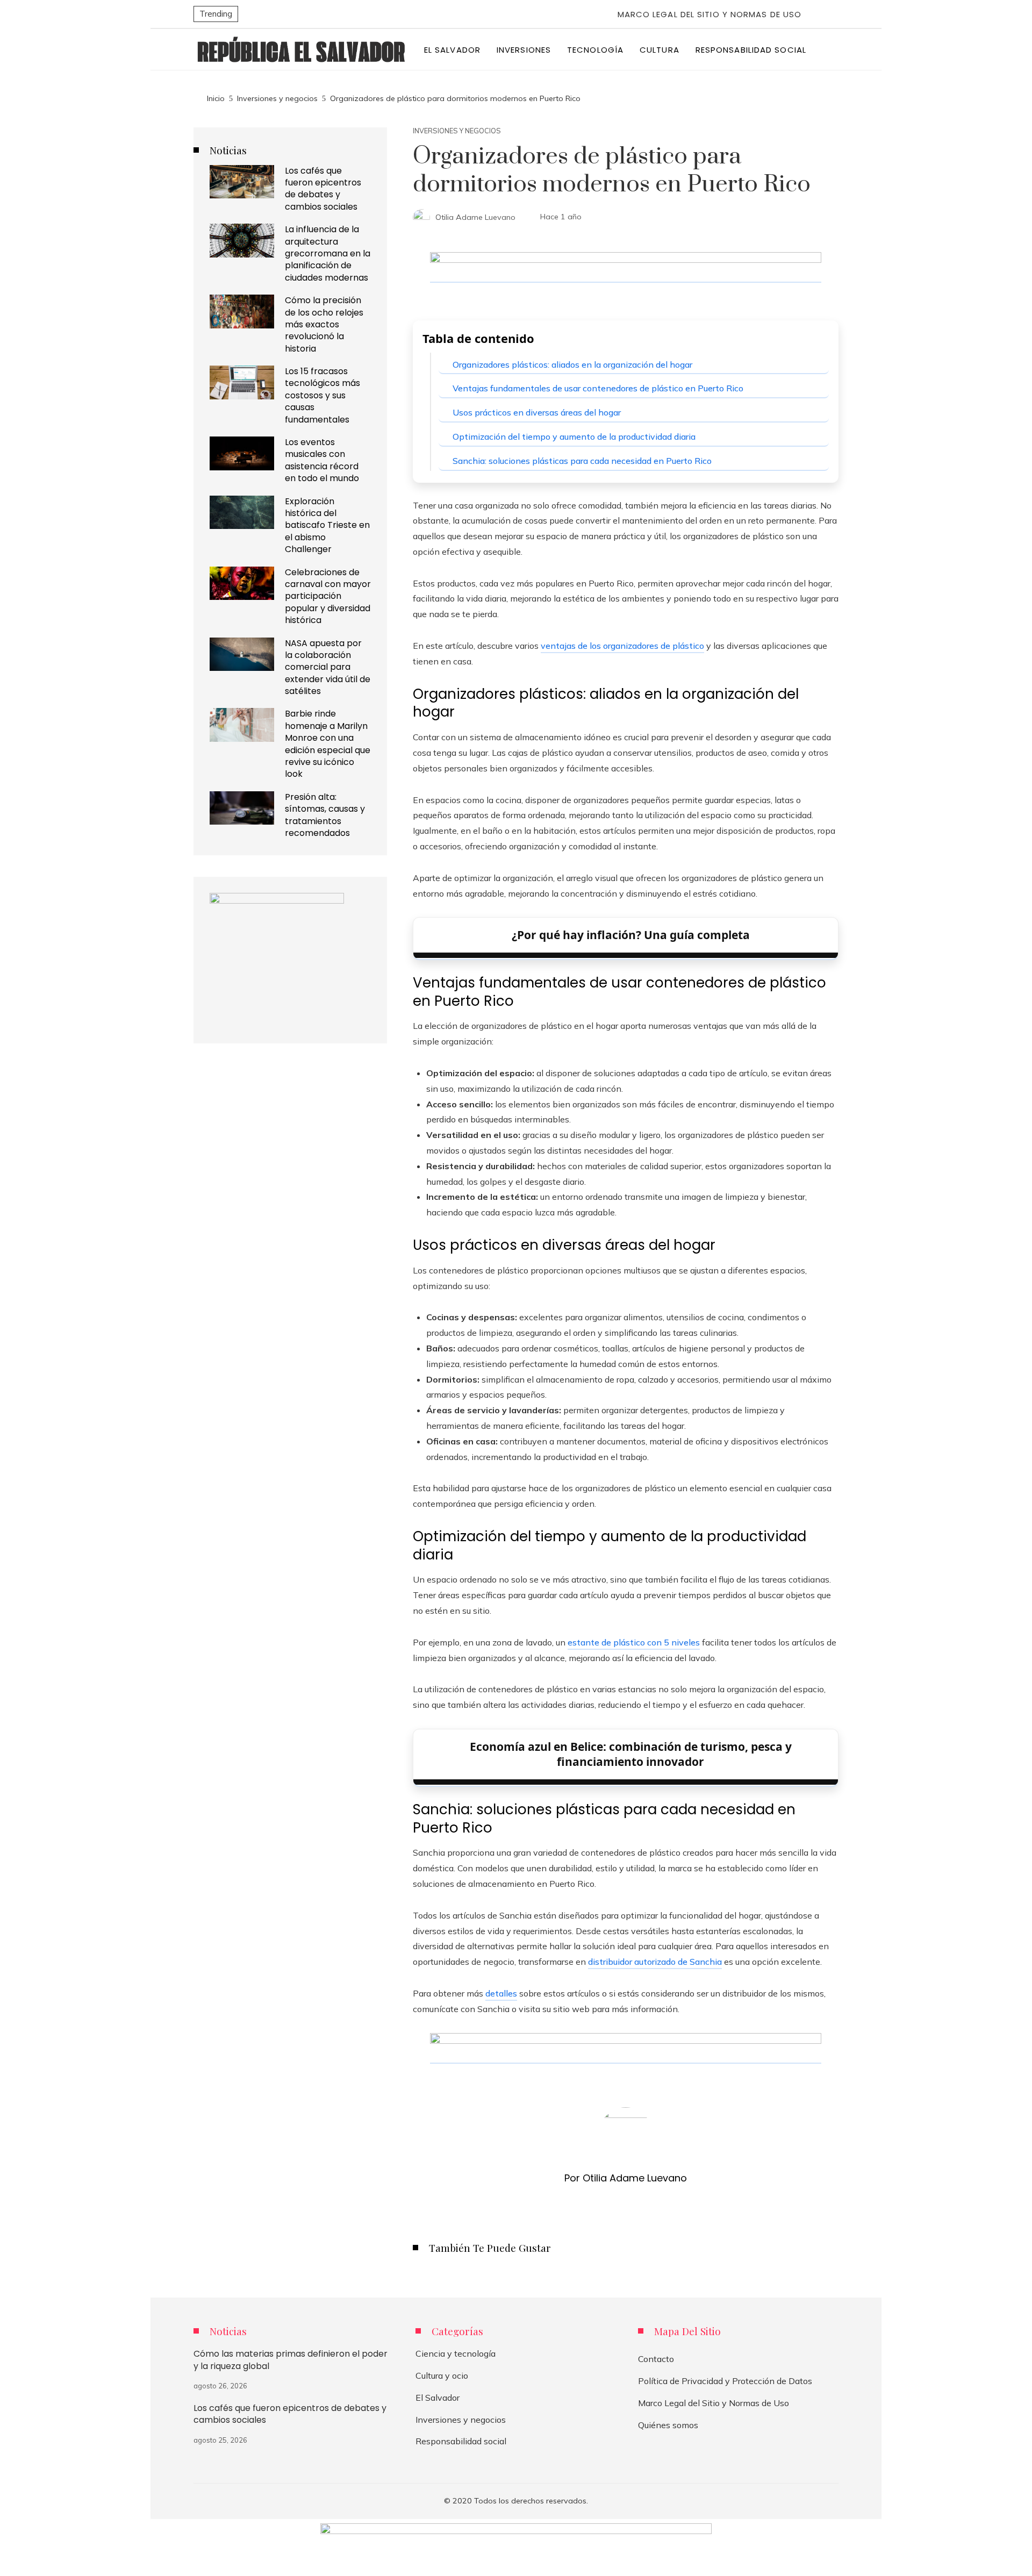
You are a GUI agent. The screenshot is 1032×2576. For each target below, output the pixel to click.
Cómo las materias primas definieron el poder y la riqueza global (291, 2360)
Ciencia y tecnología (456, 2353)
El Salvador (438, 2398)
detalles (501, 1993)
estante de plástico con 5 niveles (634, 1642)
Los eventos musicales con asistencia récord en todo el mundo (322, 460)
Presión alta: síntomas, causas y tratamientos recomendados (325, 815)
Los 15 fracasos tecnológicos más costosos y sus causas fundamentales (322, 395)
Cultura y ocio (442, 2375)
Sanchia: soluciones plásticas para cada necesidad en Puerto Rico (582, 461)
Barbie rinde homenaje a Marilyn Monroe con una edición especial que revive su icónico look (328, 744)
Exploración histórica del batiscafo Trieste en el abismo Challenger (327, 525)
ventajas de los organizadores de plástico (622, 646)
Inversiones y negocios (457, 131)
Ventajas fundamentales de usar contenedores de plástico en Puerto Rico (598, 388)
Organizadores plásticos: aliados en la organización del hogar (572, 364)
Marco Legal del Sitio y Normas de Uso (710, 14)
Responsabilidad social (461, 2441)
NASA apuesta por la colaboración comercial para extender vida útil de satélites (328, 667)
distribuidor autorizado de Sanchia (655, 1962)
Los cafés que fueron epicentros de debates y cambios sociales (323, 189)
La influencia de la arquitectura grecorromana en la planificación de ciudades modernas (328, 253)
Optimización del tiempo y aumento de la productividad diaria (574, 437)
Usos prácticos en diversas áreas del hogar (537, 412)
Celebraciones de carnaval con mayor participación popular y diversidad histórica (328, 596)
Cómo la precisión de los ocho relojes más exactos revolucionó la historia (324, 324)
